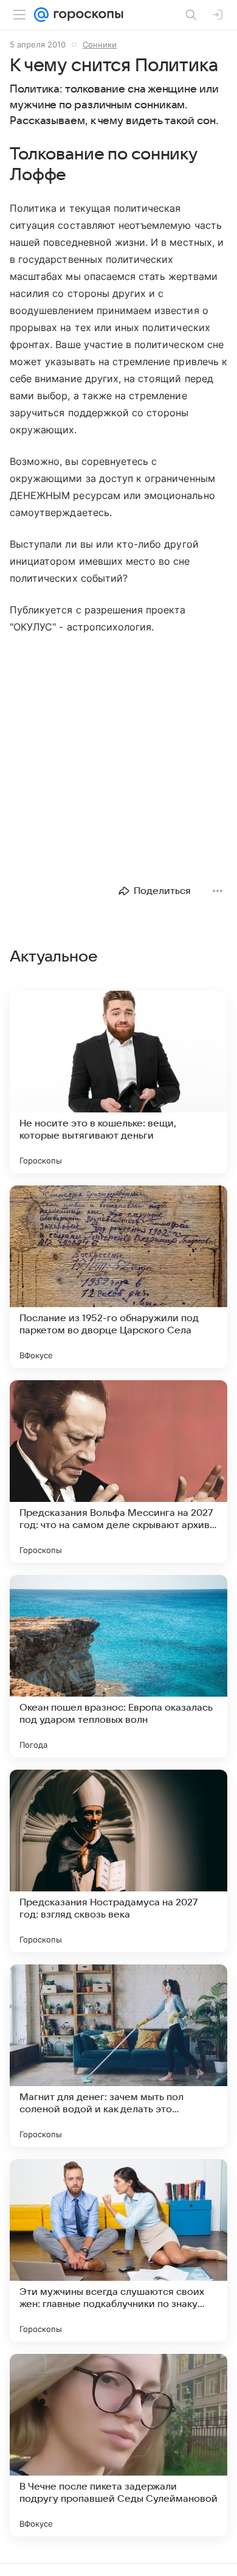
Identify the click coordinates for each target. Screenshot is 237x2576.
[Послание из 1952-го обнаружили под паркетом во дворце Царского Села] (118, 1277)
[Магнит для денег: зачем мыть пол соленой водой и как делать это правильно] (118, 2056)
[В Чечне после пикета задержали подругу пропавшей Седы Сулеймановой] (118, 2445)
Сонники (100, 44)
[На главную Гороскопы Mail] (86, 15)
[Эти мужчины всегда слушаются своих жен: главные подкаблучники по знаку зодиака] (118, 2250)
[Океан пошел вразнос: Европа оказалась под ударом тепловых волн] (118, 1666)
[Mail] (41, 15)
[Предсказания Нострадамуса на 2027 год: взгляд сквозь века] (118, 1861)
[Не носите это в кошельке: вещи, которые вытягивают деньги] (118, 1082)
